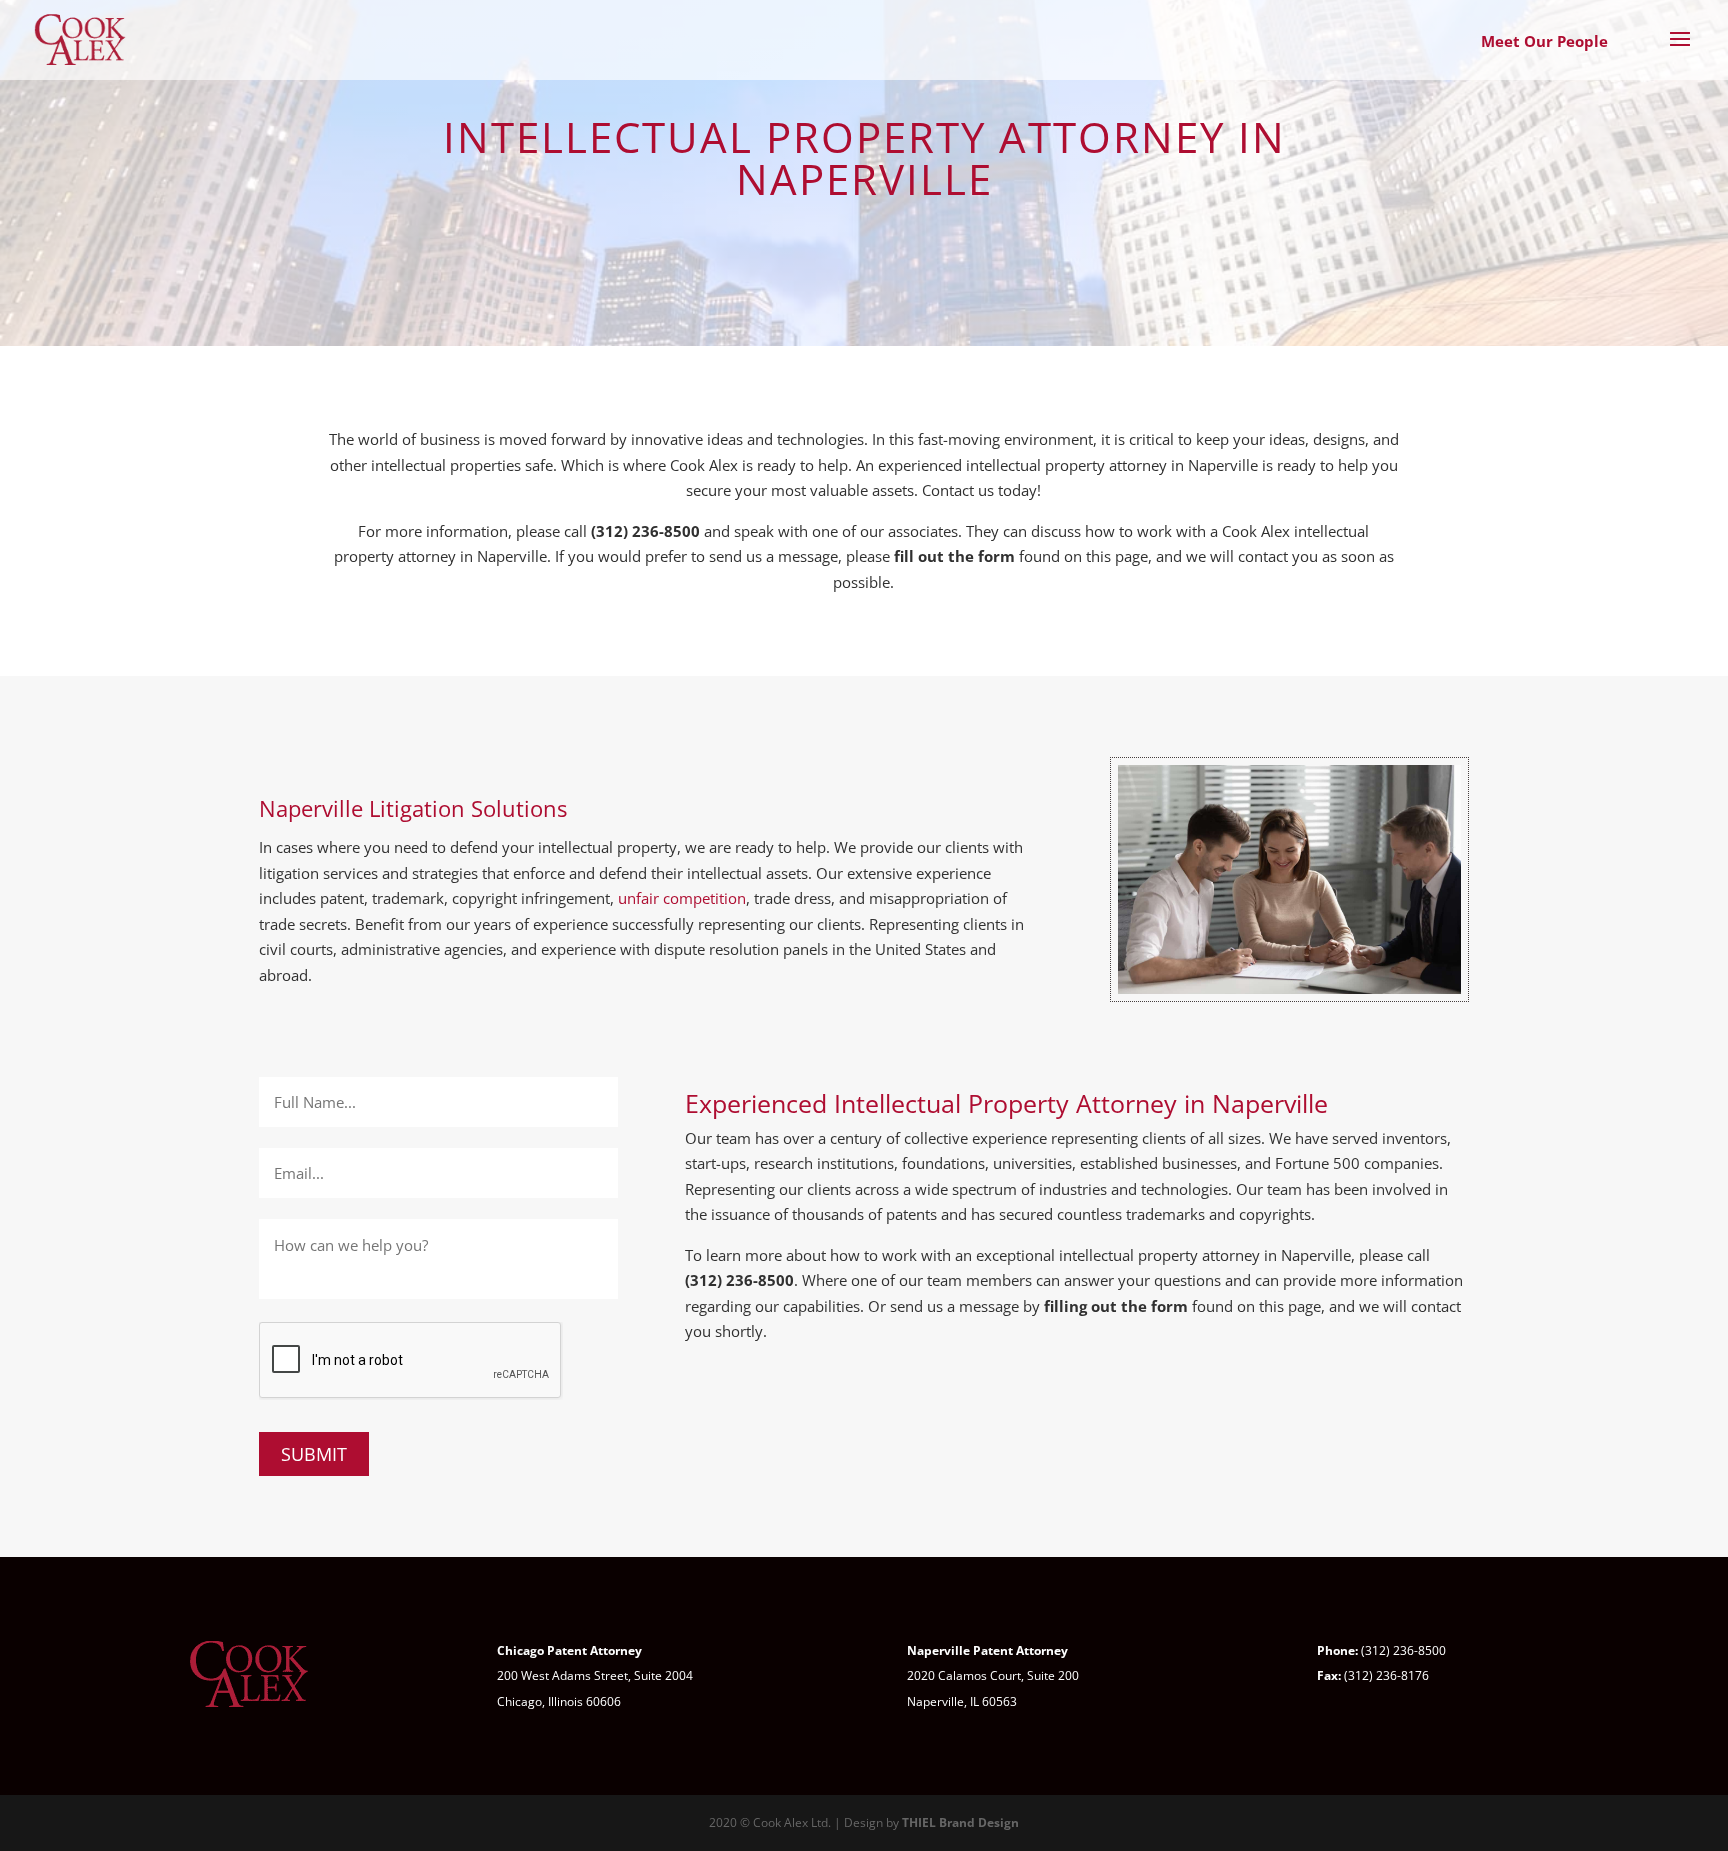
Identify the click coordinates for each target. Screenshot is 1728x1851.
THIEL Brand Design (960, 1822)
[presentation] (411, 1361)
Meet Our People (1544, 41)
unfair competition (682, 898)
